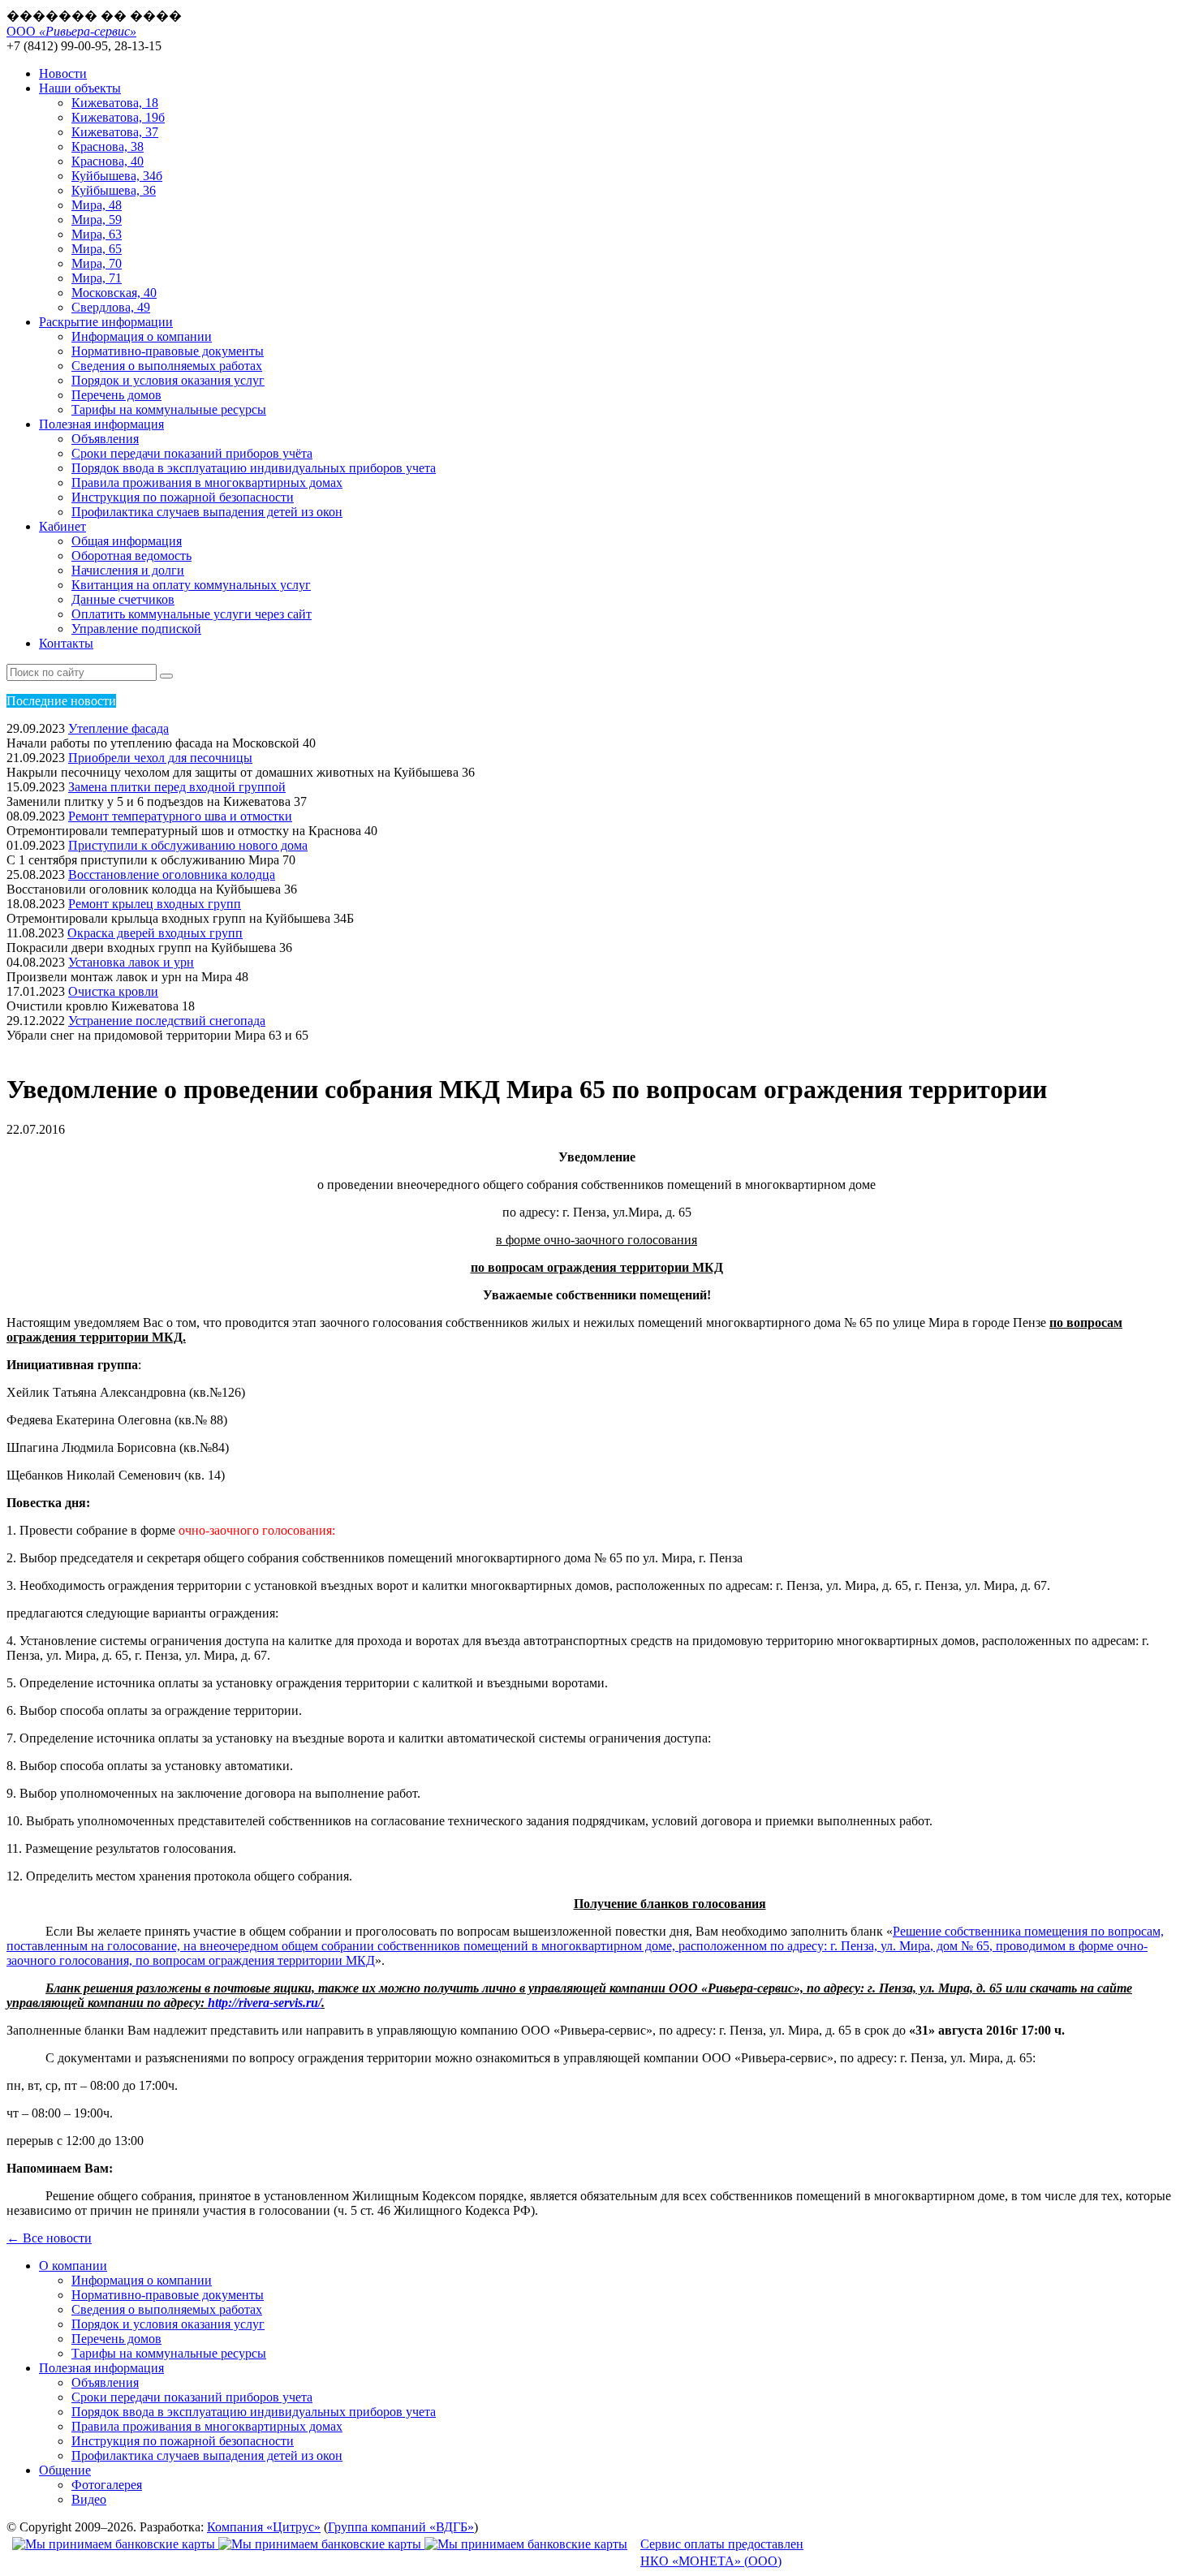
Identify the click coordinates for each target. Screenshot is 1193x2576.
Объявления (105, 439)
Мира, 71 (97, 278)
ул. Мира (905, 1946)
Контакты (66, 643)
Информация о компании (142, 336)
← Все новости (49, 2238)
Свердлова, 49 (111, 307)
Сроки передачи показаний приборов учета (192, 2397)
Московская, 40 (114, 293)
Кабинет (62, 526)
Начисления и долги (128, 570)
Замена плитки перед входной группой (177, 787)
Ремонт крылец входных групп (155, 904)
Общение (65, 2470)
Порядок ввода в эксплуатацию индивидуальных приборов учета (254, 468)
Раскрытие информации (106, 322)
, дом (945, 1946)
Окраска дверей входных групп (155, 933)
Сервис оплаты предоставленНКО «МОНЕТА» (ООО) (722, 2552)
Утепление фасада (118, 728)
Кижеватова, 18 (115, 103)
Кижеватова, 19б (118, 117)
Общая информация (127, 541)
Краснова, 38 (108, 146)
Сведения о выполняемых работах (167, 366)
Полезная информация (101, 424)
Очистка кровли (113, 991)
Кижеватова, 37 (115, 132)
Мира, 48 (97, 205)
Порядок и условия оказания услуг (168, 380)
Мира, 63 (97, 234)
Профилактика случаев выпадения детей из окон (207, 512)
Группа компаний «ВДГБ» (401, 2527)
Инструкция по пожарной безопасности (183, 497)
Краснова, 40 (108, 161)
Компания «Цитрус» (264, 2527)
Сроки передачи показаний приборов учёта (192, 453)
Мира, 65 (97, 249)
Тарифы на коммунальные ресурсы (169, 409)
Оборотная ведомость (131, 556)
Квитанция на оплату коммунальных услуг (191, 585)
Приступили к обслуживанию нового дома (188, 845)
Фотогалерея (107, 2485)
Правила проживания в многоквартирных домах (207, 482)
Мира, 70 (97, 263)
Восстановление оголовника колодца (172, 874)
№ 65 (975, 1946)
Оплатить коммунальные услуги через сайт (192, 614)
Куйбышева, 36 (114, 190)
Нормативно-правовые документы (168, 351)
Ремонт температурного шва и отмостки (180, 816)
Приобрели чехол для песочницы (160, 758)
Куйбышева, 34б (117, 176)
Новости (63, 73)
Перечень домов (116, 395)
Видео (89, 2499)
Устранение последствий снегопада (167, 1021)
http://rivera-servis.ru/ (265, 2003)
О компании (73, 2266)
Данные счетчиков (123, 599)
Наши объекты (80, 88)
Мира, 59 (97, 220)
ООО (71, 31)
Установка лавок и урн (131, 962)
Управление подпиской (136, 629)
